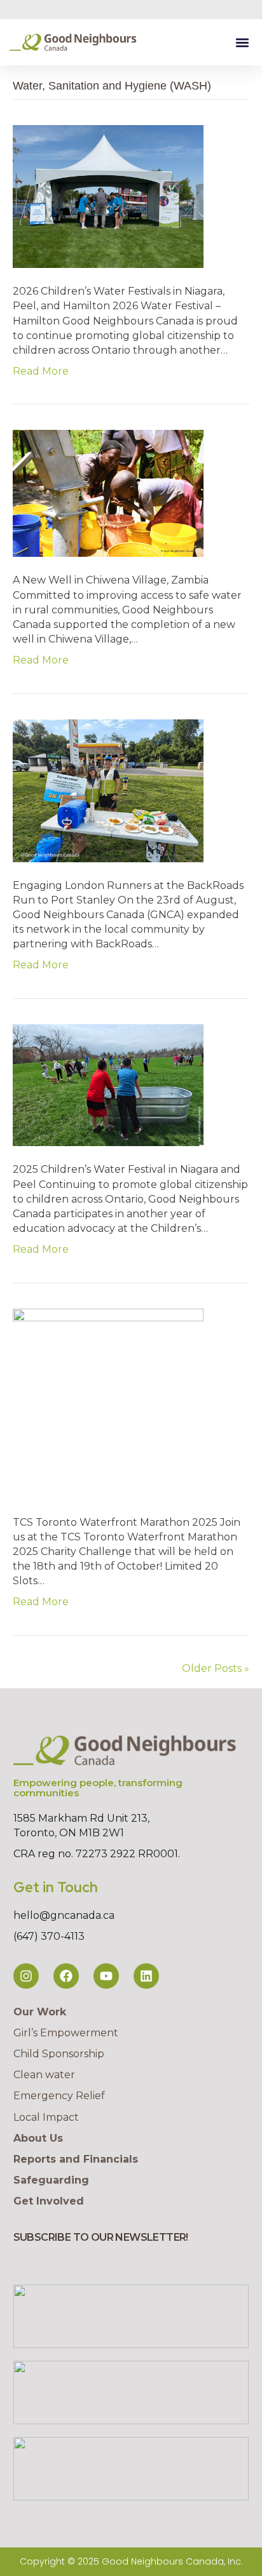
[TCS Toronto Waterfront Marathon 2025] (108, 1403)
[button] (242, 42)
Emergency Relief (59, 2096)
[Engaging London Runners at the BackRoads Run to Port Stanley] (108, 790)
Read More (41, 371)
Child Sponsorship (59, 2054)
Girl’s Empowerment (66, 2033)
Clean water (44, 2075)
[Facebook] (66, 1976)
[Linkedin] (146, 1976)
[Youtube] (106, 1976)
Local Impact (46, 2117)
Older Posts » (216, 1668)
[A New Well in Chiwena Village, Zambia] (108, 493)
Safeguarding (51, 2180)
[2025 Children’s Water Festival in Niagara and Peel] (108, 1084)
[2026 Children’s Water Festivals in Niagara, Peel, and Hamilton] (108, 196)
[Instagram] (26, 1976)
